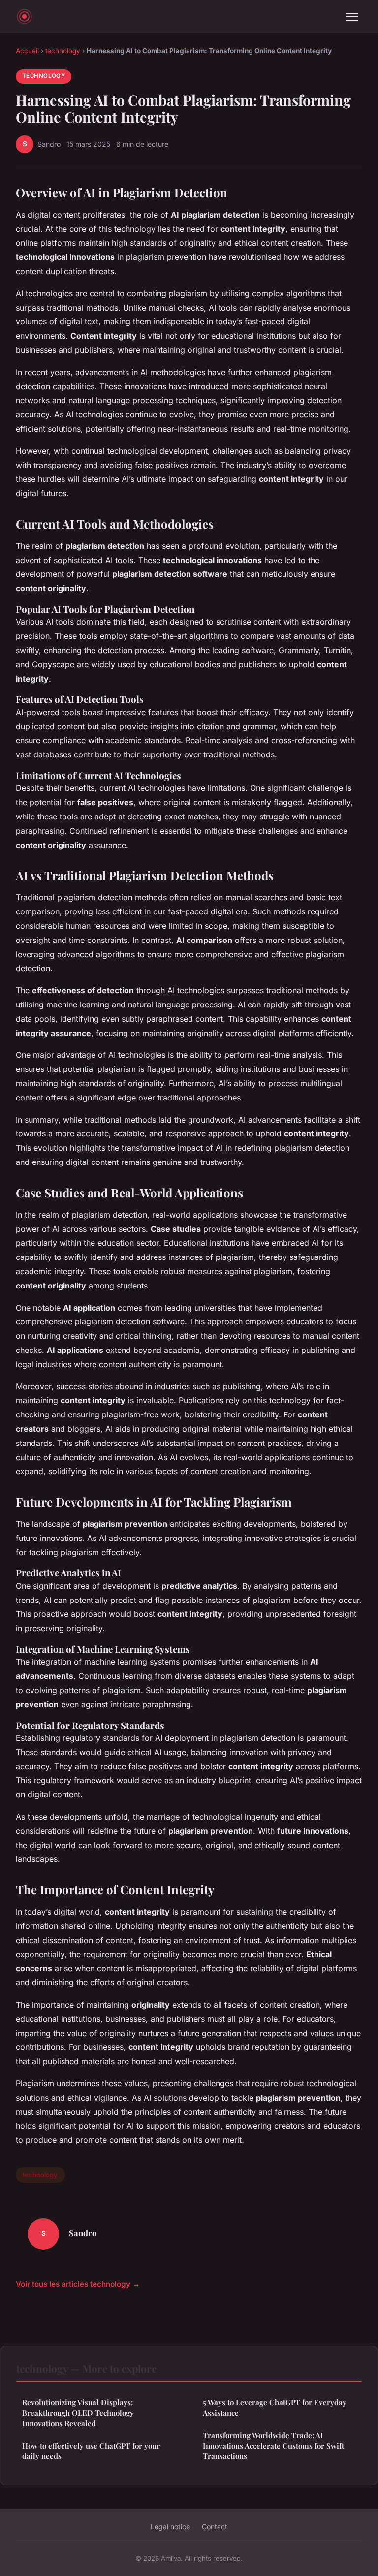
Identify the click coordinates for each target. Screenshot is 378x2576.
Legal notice (170, 2527)
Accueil (27, 51)
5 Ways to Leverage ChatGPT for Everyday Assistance (275, 2407)
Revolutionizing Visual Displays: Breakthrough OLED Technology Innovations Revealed (78, 2413)
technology (63, 51)
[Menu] (352, 17)
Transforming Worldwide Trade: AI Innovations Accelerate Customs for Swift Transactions (273, 2446)
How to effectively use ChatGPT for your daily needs (91, 2451)
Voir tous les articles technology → (78, 2284)
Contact (215, 2527)
